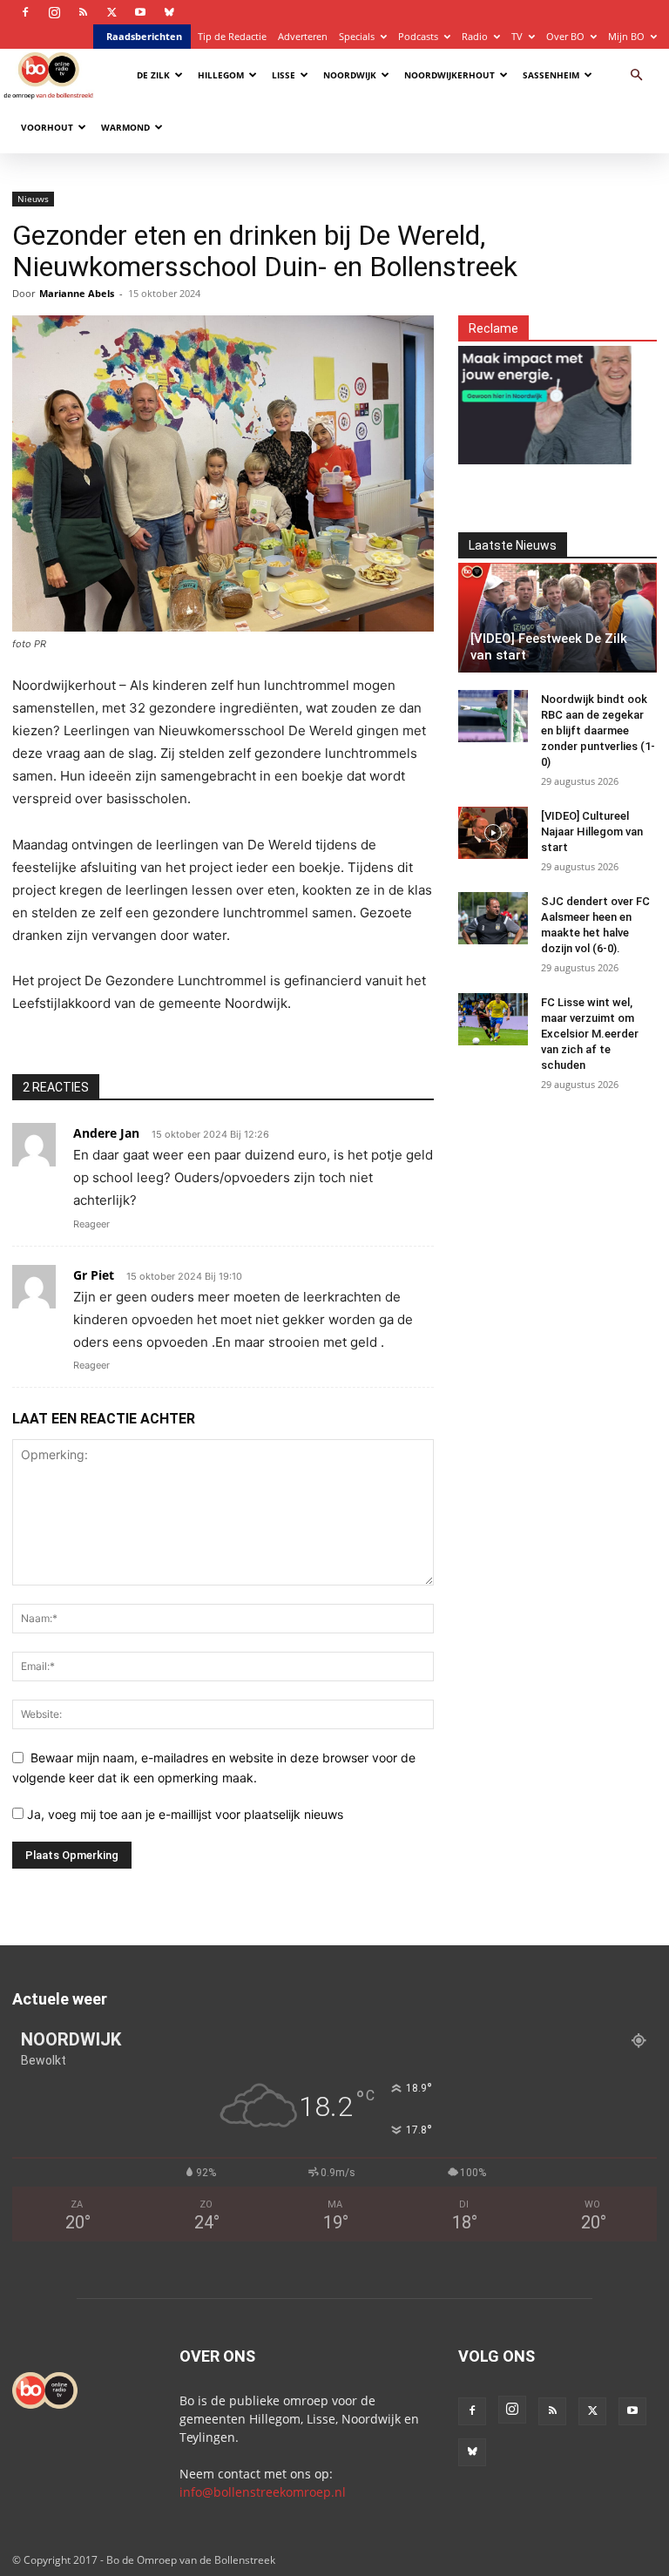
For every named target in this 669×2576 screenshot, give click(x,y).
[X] (111, 12)
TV (517, 36)
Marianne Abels (77, 293)
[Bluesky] (169, 12)
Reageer (91, 1224)
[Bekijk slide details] (522, 395)
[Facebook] (25, 12)
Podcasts (418, 36)
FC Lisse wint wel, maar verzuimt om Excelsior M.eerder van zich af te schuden (590, 1034)
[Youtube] (140, 12)
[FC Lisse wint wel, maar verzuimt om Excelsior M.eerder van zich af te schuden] (493, 1019)
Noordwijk (350, 75)
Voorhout (47, 127)
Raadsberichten (144, 36)
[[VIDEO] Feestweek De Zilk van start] (557, 618)
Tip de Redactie (232, 36)
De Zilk (153, 75)
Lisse (284, 75)
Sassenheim (551, 75)
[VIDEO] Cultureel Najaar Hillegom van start (592, 832)
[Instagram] (54, 12)
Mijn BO (626, 36)
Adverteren (303, 36)
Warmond (125, 127)
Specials (357, 36)
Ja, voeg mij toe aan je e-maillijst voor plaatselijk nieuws (183, 1814)
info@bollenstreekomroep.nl (263, 2492)
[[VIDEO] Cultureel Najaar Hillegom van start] (493, 833)
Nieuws (33, 199)
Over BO (565, 36)
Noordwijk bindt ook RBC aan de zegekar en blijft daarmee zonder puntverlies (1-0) (598, 730)
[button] (636, 75)
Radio (475, 36)
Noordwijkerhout (449, 75)
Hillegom (221, 75)
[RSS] (83, 12)
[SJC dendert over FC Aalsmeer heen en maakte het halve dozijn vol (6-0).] (493, 918)
